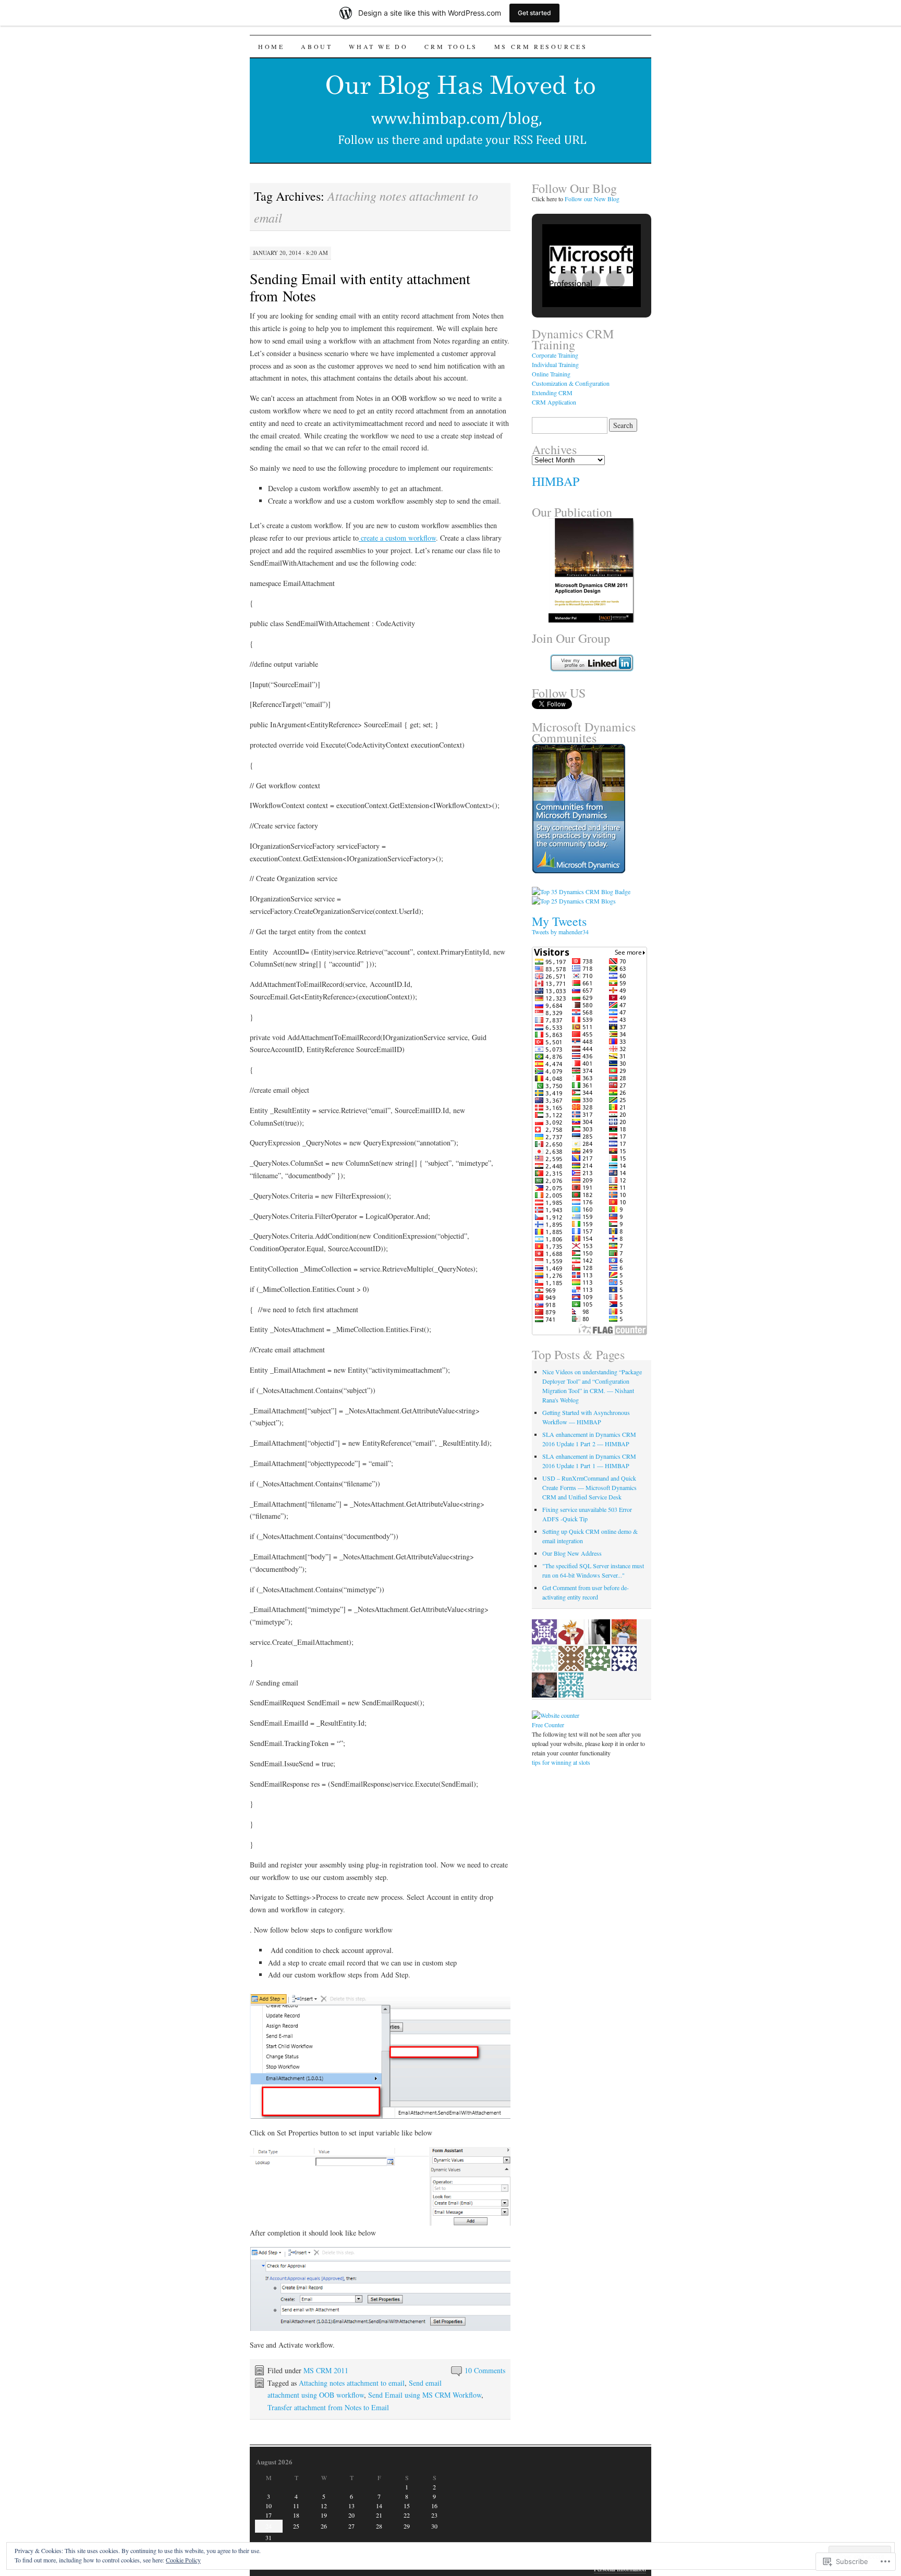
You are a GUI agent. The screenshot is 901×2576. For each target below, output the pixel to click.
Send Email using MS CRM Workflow (425, 2395)
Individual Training (555, 364)
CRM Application (554, 402)
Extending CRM (552, 393)
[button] (567, 280)
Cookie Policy (183, 2560)
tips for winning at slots (561, 1762)
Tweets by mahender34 (560, 932)
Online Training (551, 374)
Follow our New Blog (592, 199)
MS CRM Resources (541, 46)
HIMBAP (556, 481)
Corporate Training (555, 355)
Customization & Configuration (571, 383)
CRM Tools (451, 46)
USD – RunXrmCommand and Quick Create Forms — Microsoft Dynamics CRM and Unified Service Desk (589, 1487)
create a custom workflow (397, 538)
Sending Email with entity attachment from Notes (360, 287)
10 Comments (485, 2370)
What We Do (378, 46)
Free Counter (548, 1725)
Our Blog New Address (572, 1553)
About (316, 46)
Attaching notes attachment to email (352, 2383)
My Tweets (559, 921)
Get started (534, 13)
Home (271, 46)
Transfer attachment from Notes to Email (328, 2407)
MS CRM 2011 (326, 2370)
